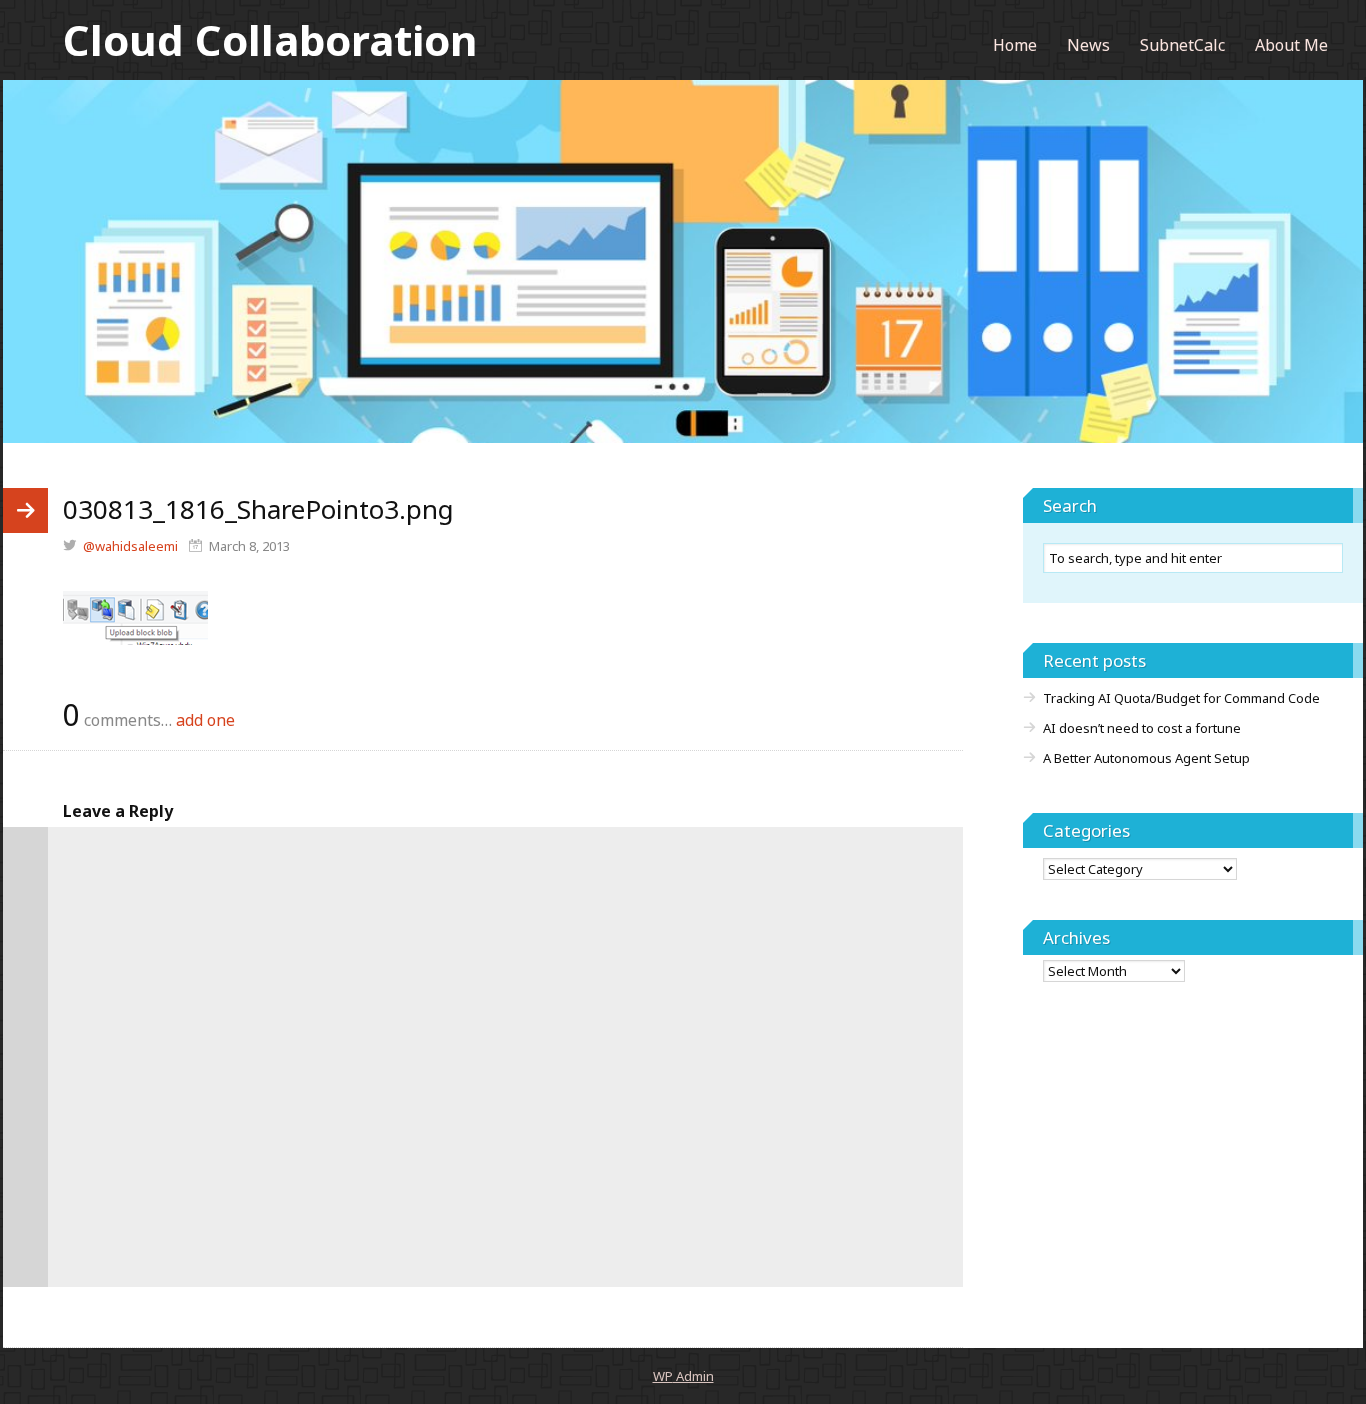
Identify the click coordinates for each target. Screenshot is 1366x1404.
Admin (683, 1376)
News (1088, 45)
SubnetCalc (1182, 45)
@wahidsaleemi (130, 546)
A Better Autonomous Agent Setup (1146, 758)
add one (205, 720)
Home (1015, 45)
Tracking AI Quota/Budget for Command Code (1181, 698)
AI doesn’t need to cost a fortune (1142, 728)
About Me (1291, 45)
